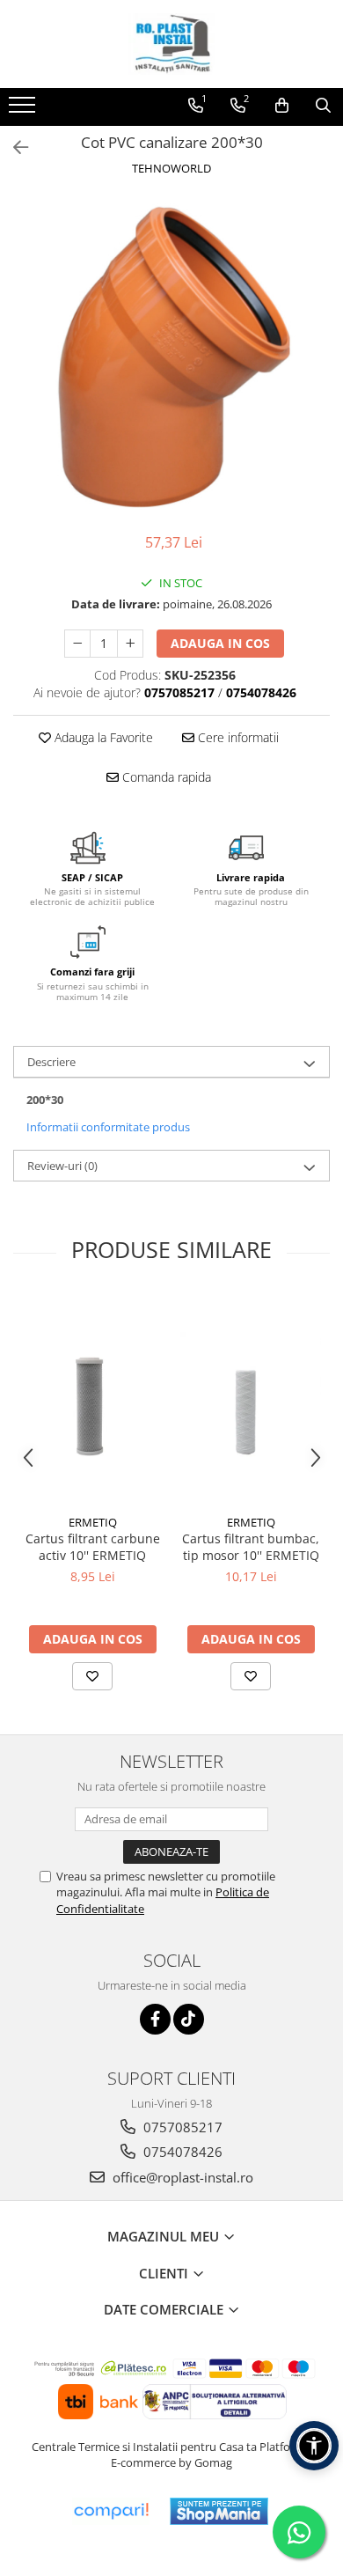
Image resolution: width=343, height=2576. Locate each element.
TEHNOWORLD (171, 168)
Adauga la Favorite (102, 737)
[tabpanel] (171, 357)
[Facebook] (155, 2019)
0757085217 (181, 2127)
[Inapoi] (13, 147)
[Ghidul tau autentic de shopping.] (111, 2511)
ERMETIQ (93, 1522)
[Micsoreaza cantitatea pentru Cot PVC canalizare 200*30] (77, 644)
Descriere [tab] (51, 1062)
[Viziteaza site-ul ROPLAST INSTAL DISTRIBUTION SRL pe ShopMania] (219, 2511)
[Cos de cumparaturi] (282, 106)
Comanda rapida (165, 777)
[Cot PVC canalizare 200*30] (171, 357)
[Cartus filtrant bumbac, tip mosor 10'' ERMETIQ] (251, 1400)
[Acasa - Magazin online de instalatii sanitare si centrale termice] (171, 44)
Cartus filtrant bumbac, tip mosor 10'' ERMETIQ (251, 1547)
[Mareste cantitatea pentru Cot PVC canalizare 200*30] (130, 644)
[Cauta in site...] (323, 106)
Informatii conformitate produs (108, 1127)
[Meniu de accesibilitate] (314, 2446)
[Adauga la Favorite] (92, 1676)
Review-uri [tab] (62, 1166)
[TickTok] (189, 2019)
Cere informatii (237, 737)
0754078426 (181, 2152)
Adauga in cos (220, 643)
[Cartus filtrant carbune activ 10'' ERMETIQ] (92, 1399)
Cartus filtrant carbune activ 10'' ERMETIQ (93, 1547)
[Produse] (24, 110)
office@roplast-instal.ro (181, 2177)
